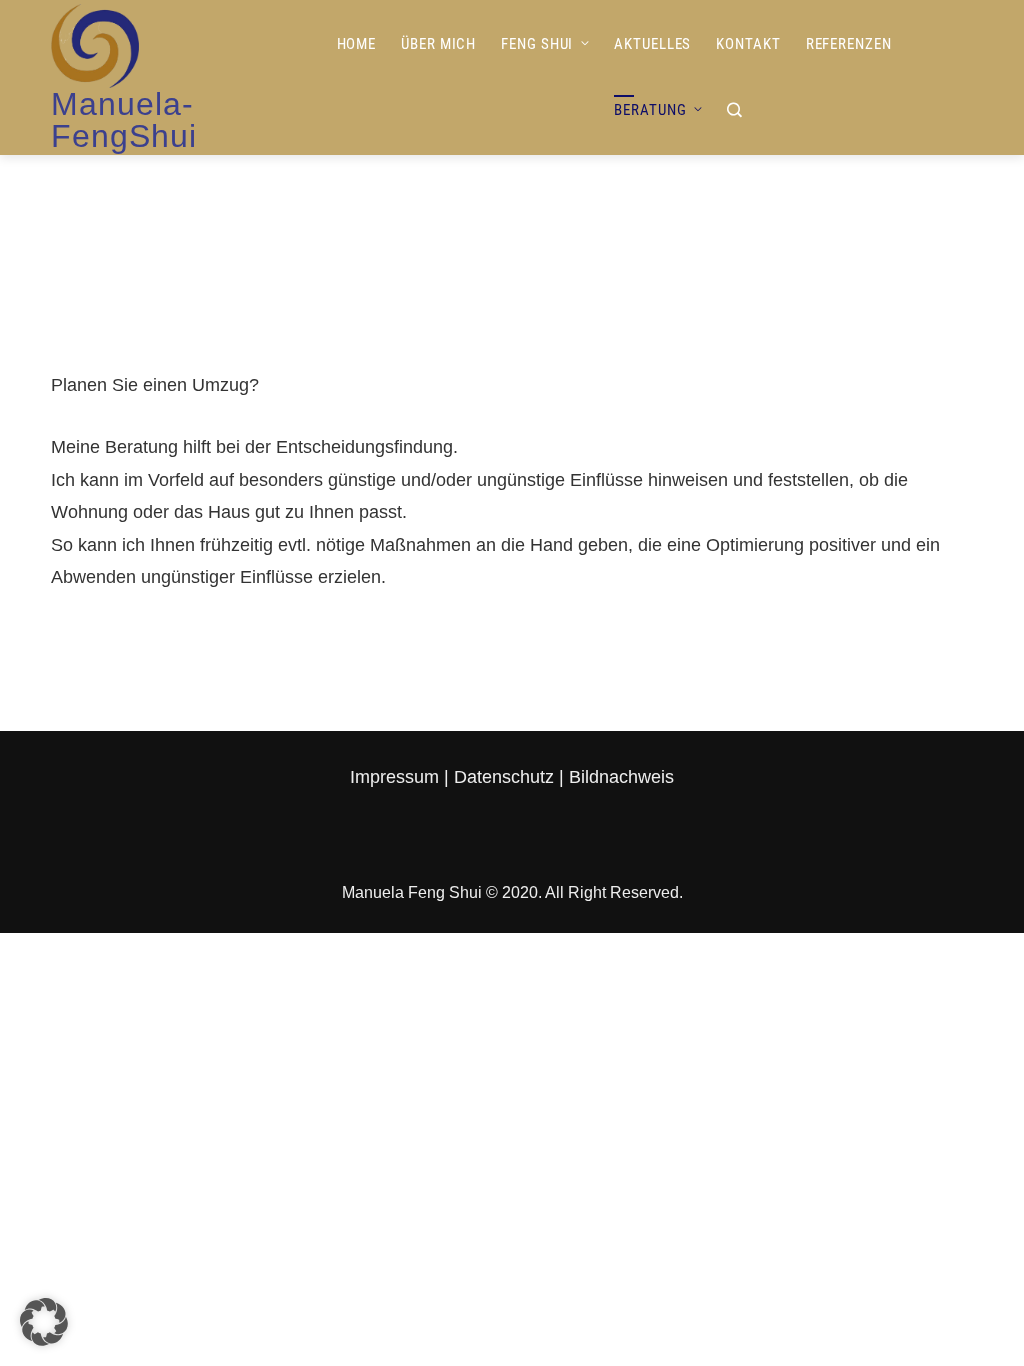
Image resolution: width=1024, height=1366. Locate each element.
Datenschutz (504, 777)
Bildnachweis (621, 777)
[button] (44, 1322)
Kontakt (748, 44)
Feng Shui (537, 44)
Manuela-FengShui (124, 120)
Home (357, 44)
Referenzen (849, 44)
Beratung (650, 110)
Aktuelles (652, 44)
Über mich (438, 44)
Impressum (397, 777)
